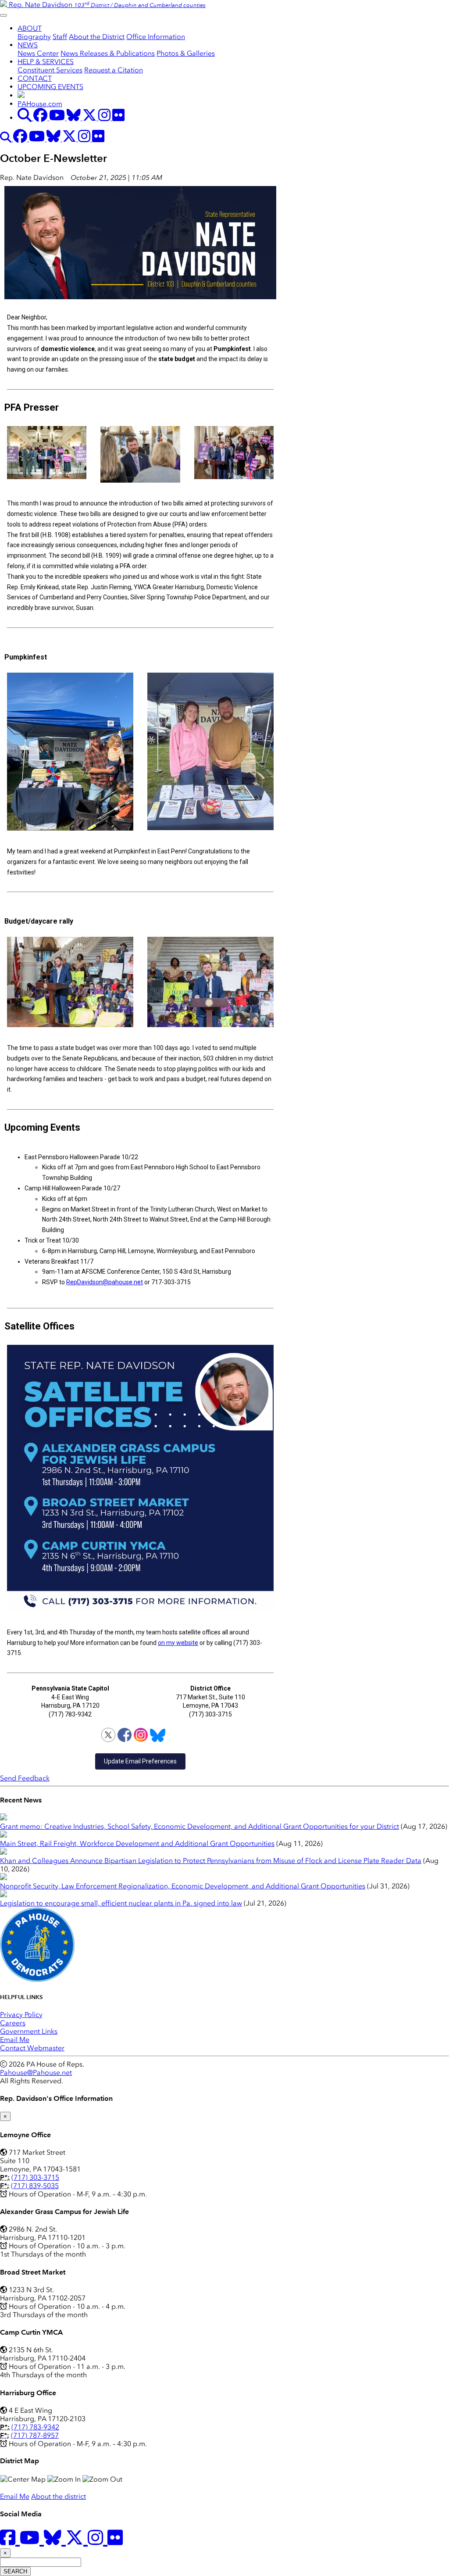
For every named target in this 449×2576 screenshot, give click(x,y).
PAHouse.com (40, 104)
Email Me (15, 2040)
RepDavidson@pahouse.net (105, 1282)
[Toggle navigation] (4, 15)
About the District (97, 37)
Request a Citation (114, 70)
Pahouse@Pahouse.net (36, 2073)
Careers (13, 2023)
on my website (178, 1643)
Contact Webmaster (32, 2048)
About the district (59, 2496)
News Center (38, 53)
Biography (34, 37)
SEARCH (15, 2571)
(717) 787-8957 (35, 2435)
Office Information (156, 37)
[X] (108, 1735)
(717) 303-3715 (35, 2177)
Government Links (29, 2031)
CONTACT (35, 78)
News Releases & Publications (108, 53)
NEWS (28, 45)
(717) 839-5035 (35, 2186)
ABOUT (30, 28)
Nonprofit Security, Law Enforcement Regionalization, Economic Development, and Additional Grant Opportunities (183, 1886)
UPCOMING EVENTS (50, 87)
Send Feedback (25, 1778)
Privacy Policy (21, 2015)
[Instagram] (141, 1735)
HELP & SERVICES (46, 62)
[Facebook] (125, 1735)
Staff (60, 37)
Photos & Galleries (186, 53)
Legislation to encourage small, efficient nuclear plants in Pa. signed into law (121, 1903)
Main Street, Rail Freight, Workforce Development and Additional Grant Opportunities (137, 1843)
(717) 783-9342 (35, 2427)
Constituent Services (50, 70)
